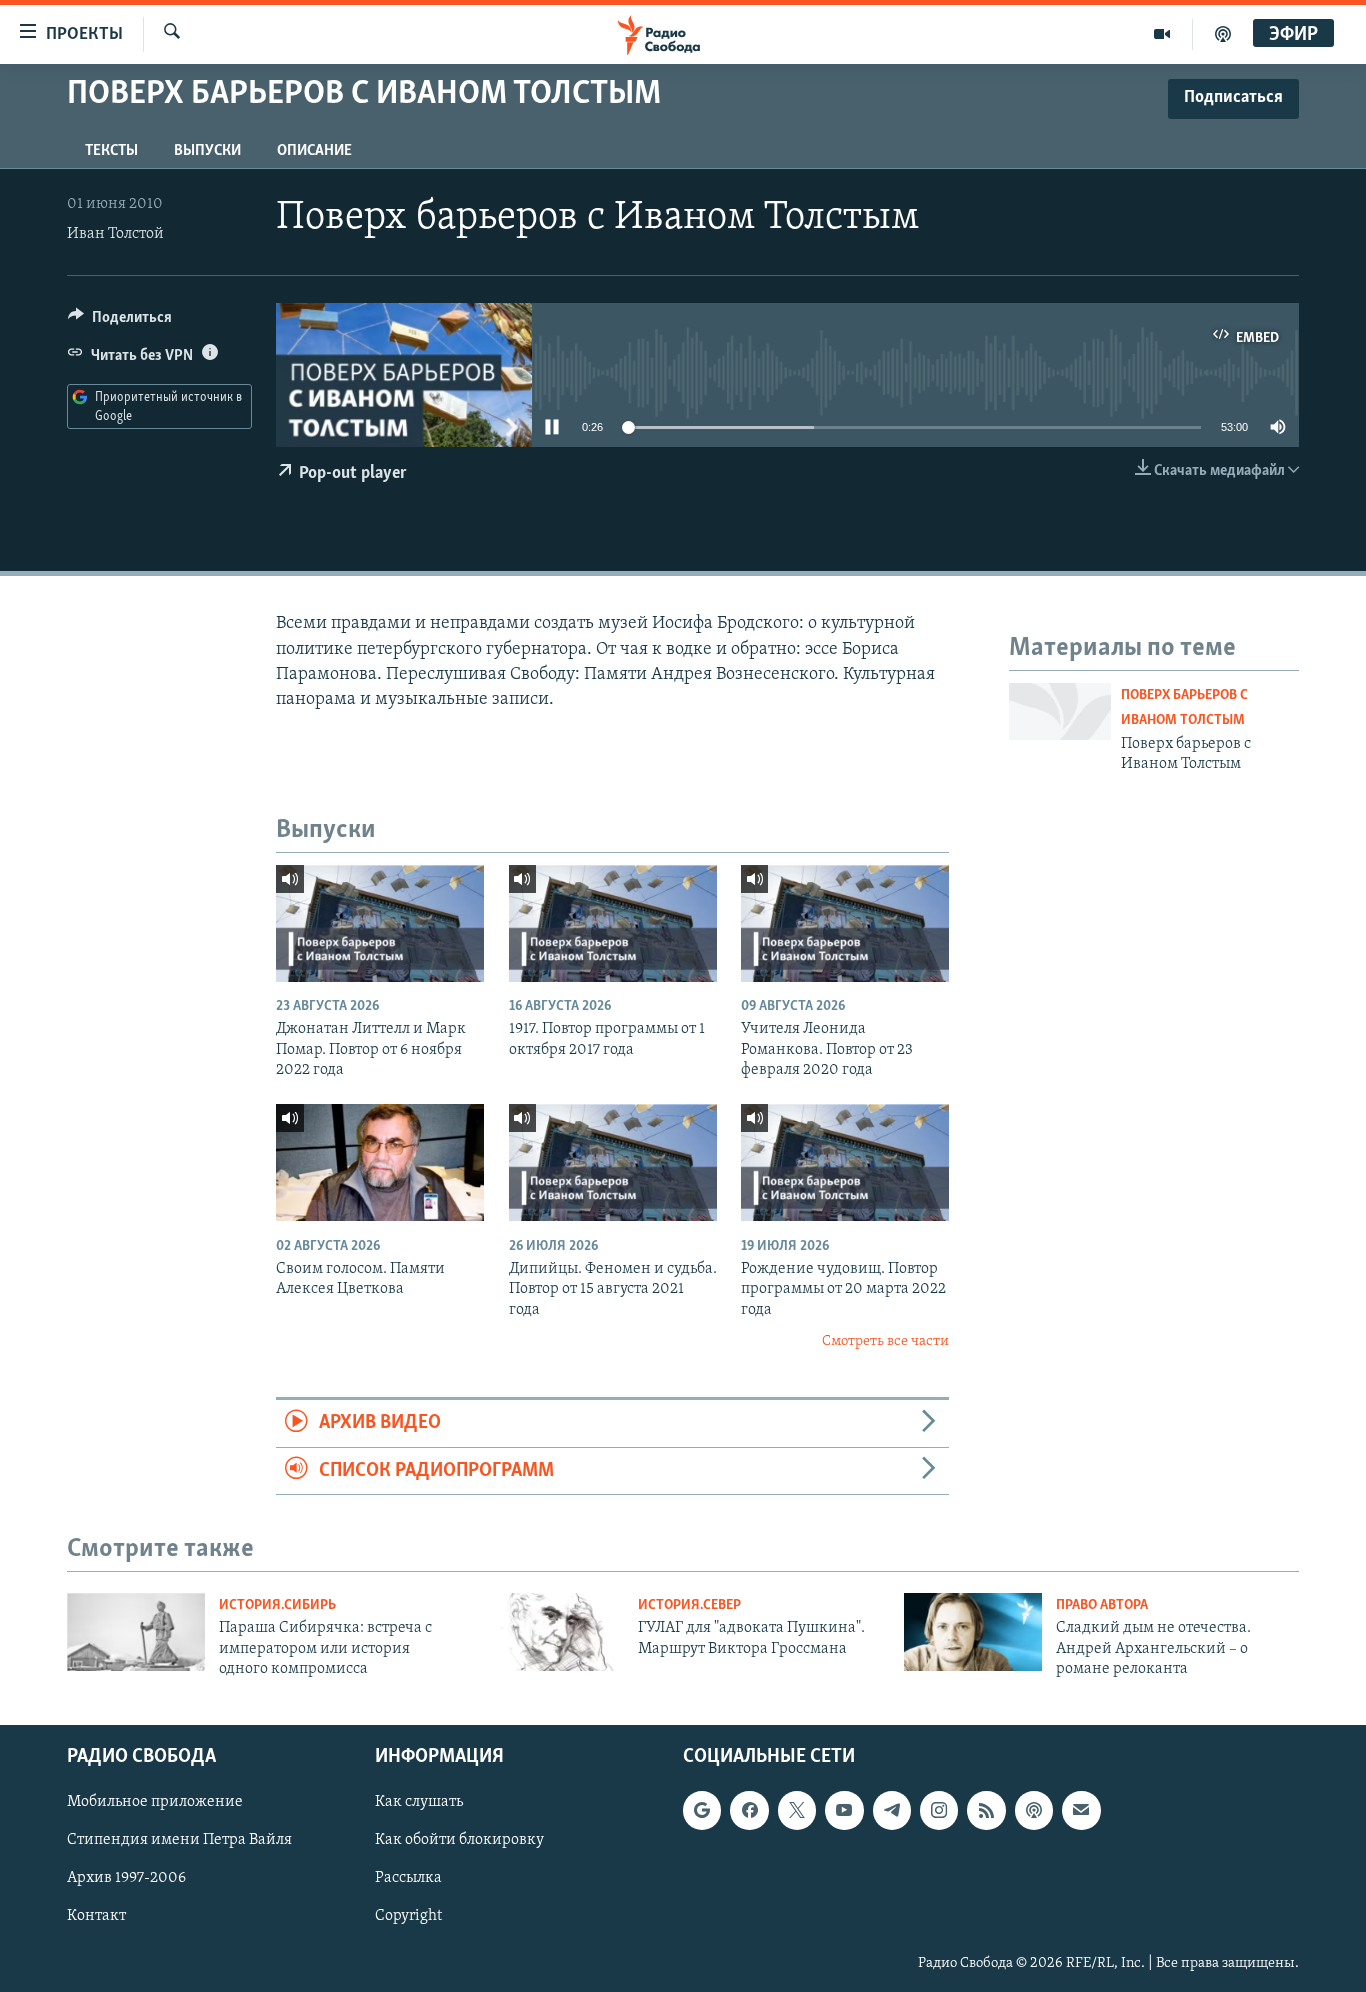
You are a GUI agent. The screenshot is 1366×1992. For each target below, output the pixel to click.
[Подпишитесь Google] (702, 1811)
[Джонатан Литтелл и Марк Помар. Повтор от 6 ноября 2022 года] (380, 923)
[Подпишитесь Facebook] (749, 1811)
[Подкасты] (1034, 1811)
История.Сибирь (277, 1605)
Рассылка (408, 1879)
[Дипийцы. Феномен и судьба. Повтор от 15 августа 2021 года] (613, 1162)
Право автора (1102, 1605)
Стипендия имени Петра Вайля (179, 1841)
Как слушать (419, 1803)
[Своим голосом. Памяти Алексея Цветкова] (380, 1162)
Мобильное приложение (155, 1803)
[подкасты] (1223, 34)
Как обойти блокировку (459, 1841)
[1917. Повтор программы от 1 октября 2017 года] (613, 923)
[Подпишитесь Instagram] (939, 1811)
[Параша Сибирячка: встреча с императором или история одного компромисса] (136, 1632)
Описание (314, 151)
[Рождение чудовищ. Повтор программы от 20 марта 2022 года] (845, 1162)
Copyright (408, 1917)
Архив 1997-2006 (126, 1879)
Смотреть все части (885, 1341)
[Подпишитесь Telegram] (892, 1811)
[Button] (120, 322)
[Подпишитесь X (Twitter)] (797, 1811)
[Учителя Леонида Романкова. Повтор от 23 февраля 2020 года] (845, 923)
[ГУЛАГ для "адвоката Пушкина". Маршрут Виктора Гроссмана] (555, 1632)
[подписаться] (1081, 1811)
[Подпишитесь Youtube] (844, 1811)
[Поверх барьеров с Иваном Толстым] (1060, 711)
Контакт (96, 1917)
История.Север (689, 1605)
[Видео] (1162, 34)
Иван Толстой (115, 234)
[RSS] (986, 1811)
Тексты (111, 151)
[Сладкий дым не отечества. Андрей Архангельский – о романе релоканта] (973, 1632)
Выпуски (207, 151)
